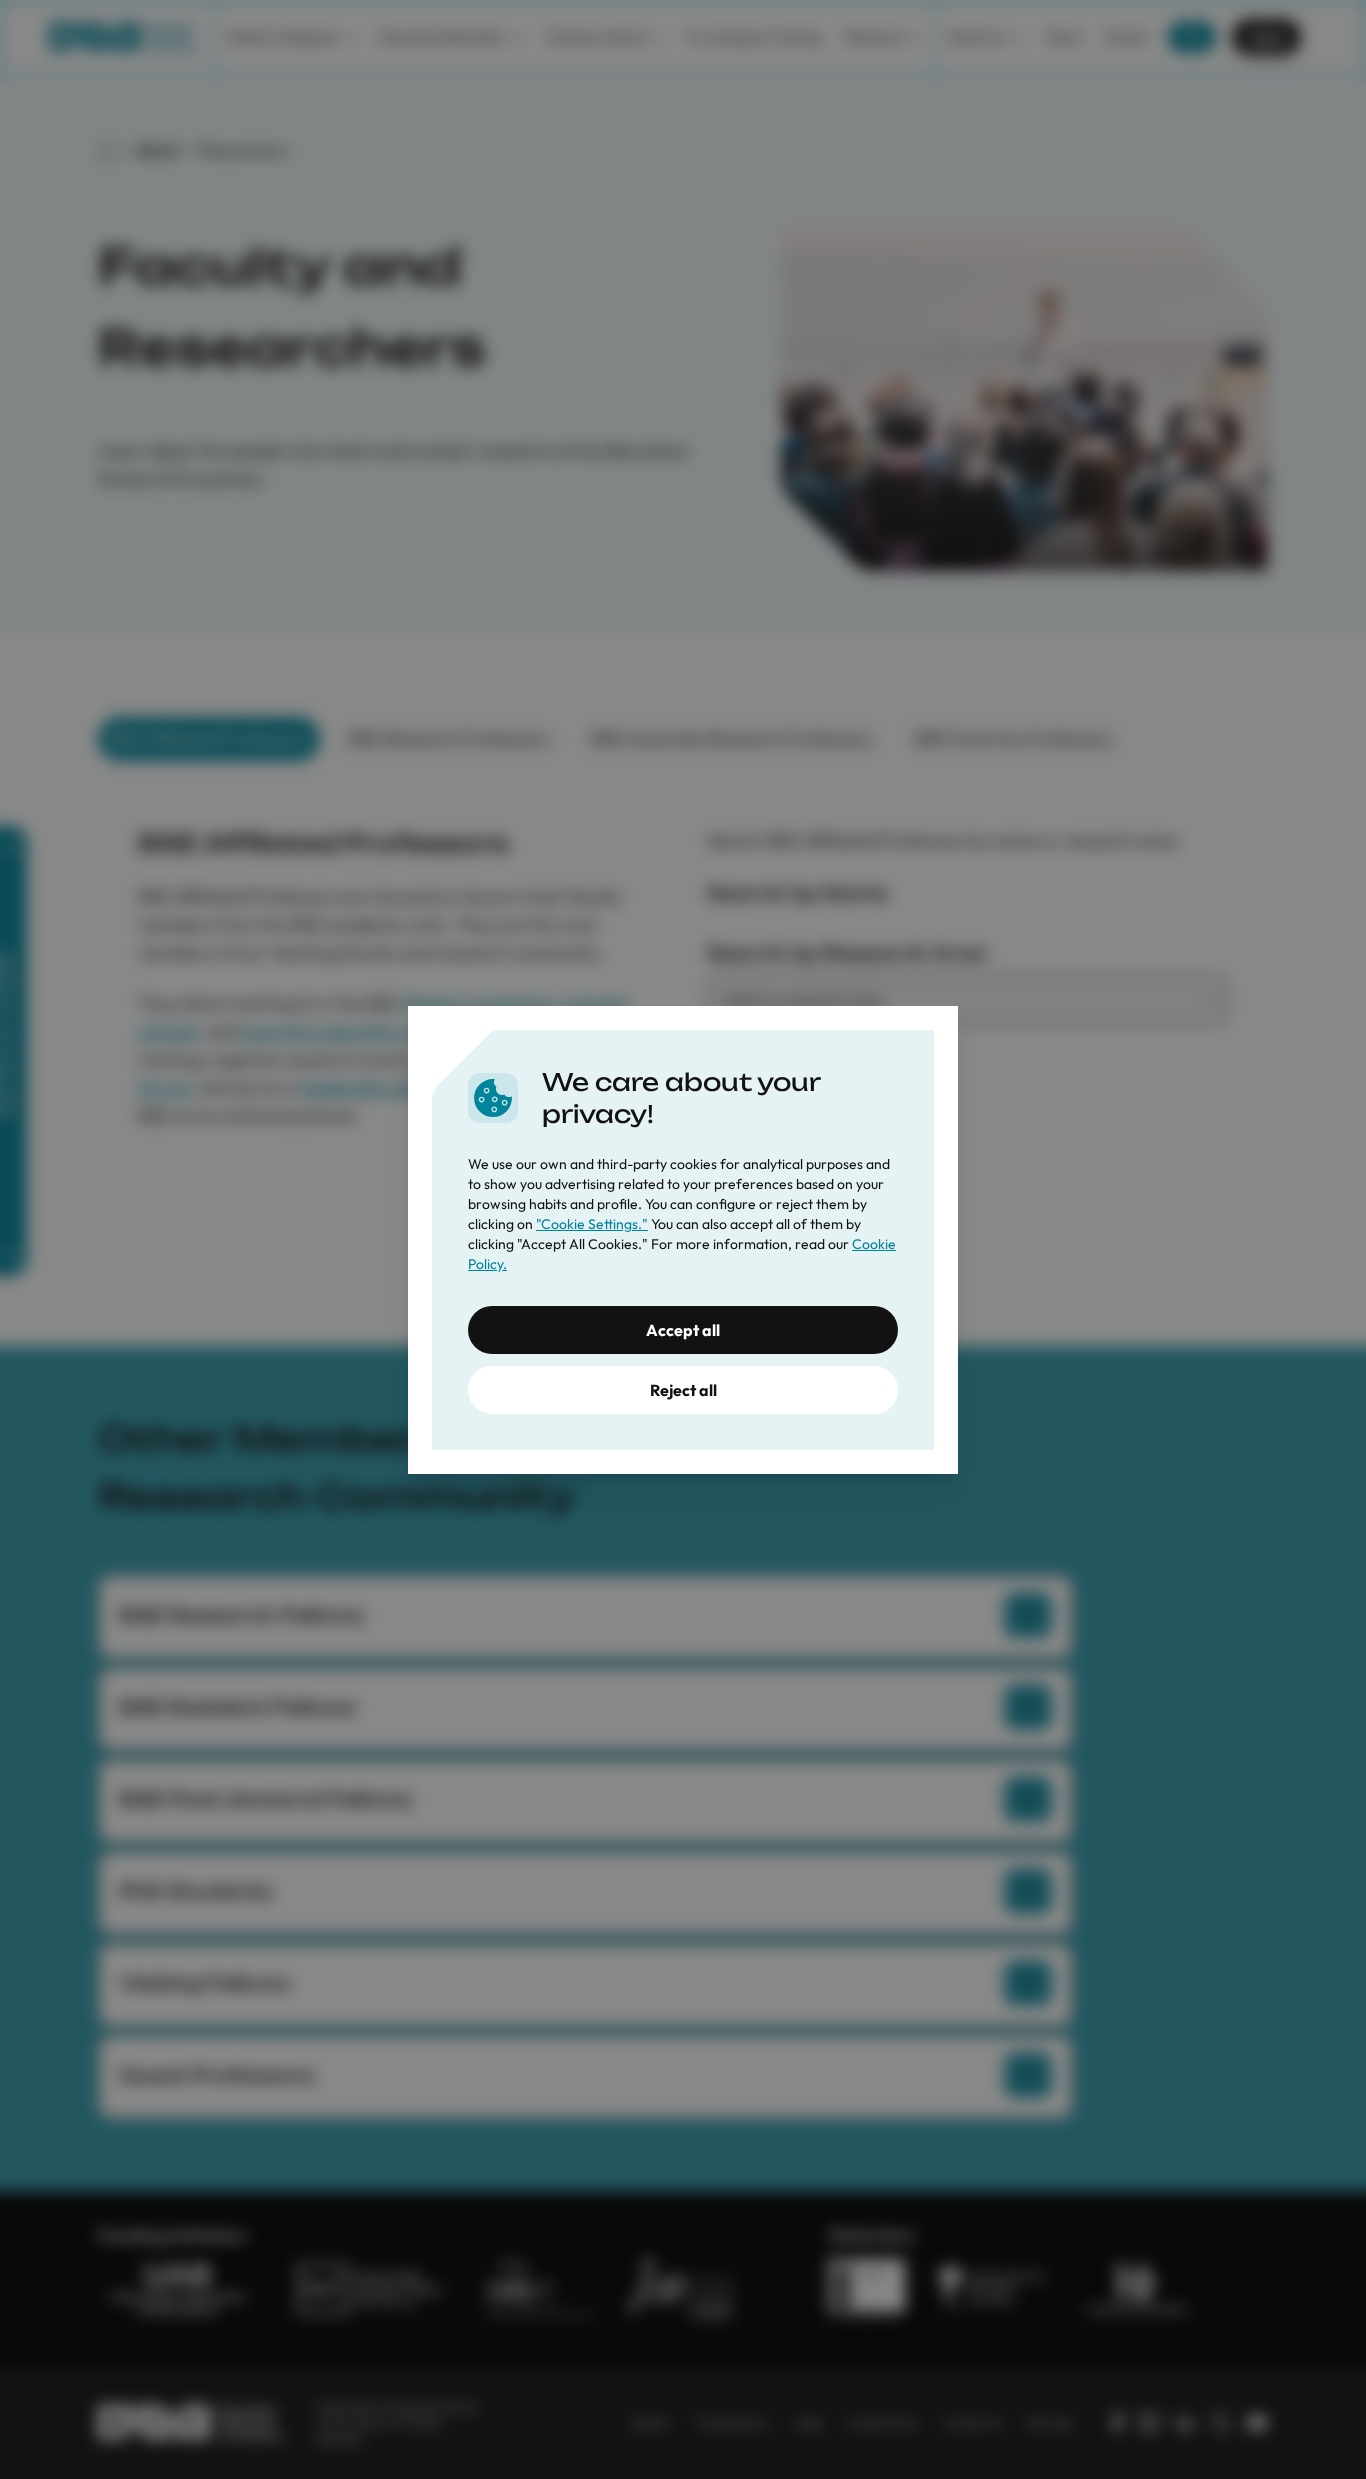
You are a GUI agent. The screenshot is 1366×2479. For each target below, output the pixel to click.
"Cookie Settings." (592, 1224)
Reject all (683, 1390)
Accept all (683, 1330)
